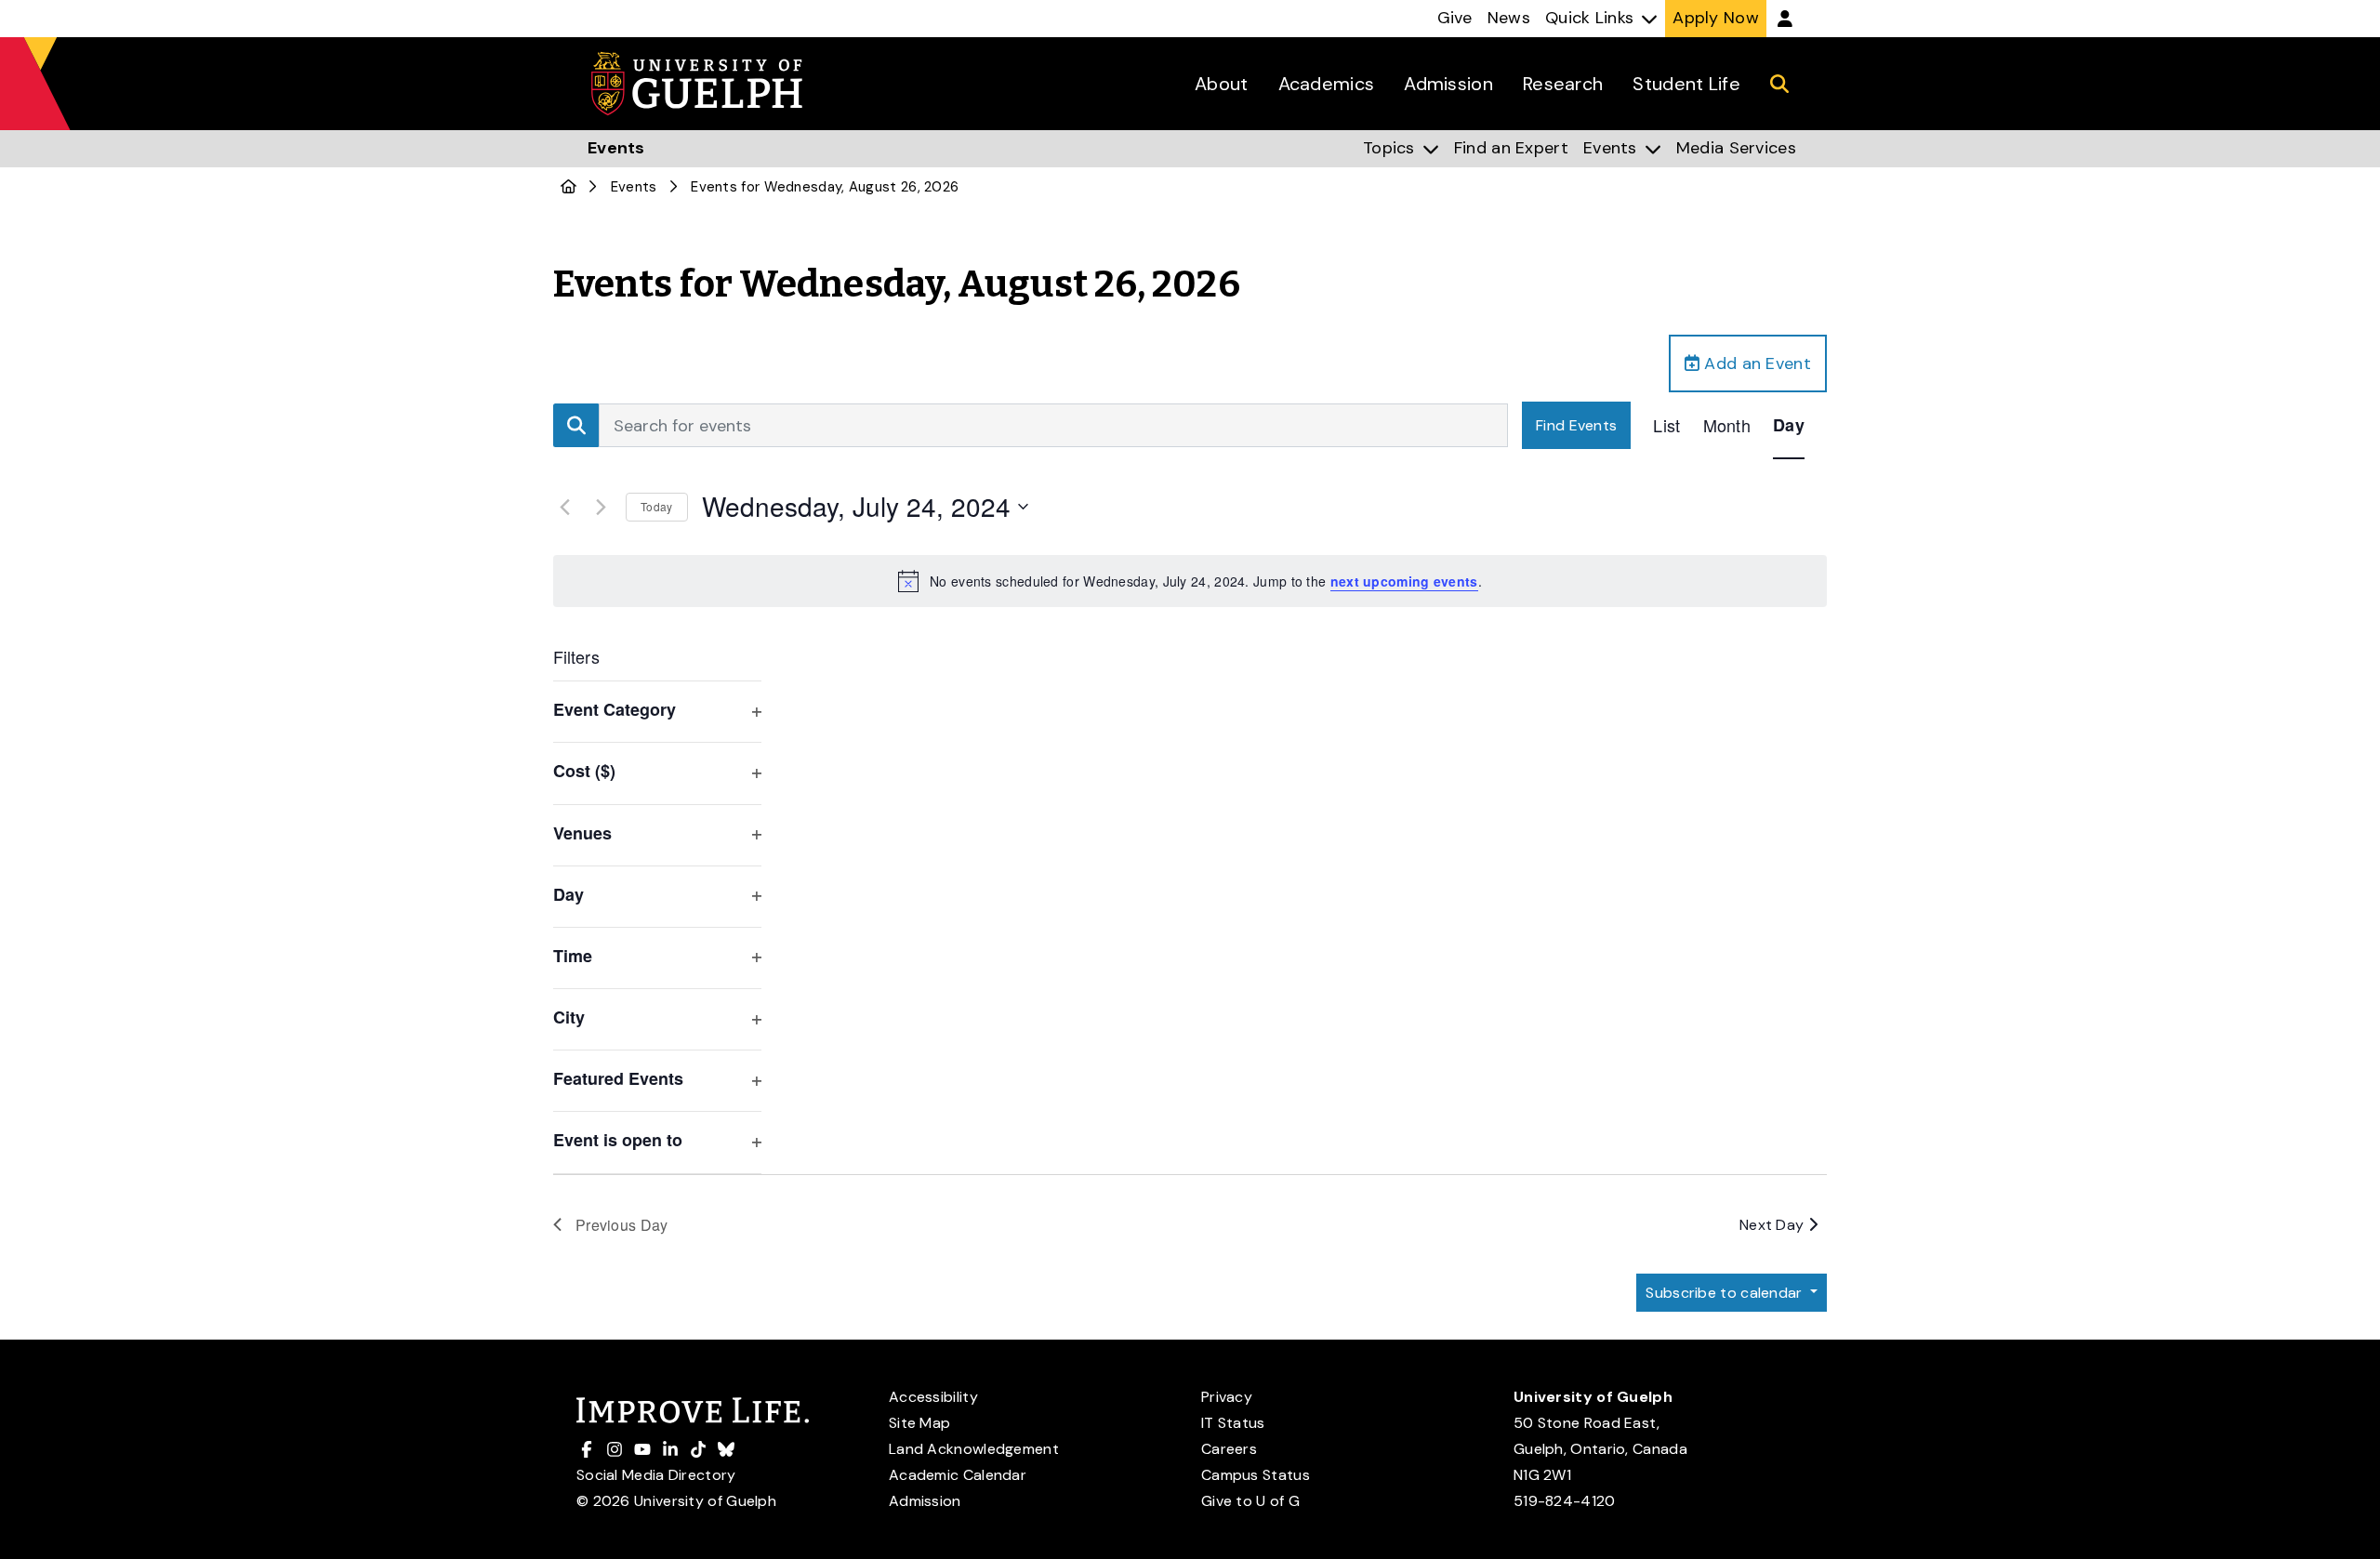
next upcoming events (1404, 581)
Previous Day (622, 1225)
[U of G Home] (569, 187)
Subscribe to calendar (1726, 1293)
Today (657, 506)
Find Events (1576, 425)
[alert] (1190, 581)
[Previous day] (564, 507)
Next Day (1774, 1225)
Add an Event (1755, 363)
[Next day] (601, 507)
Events (634, 187)
